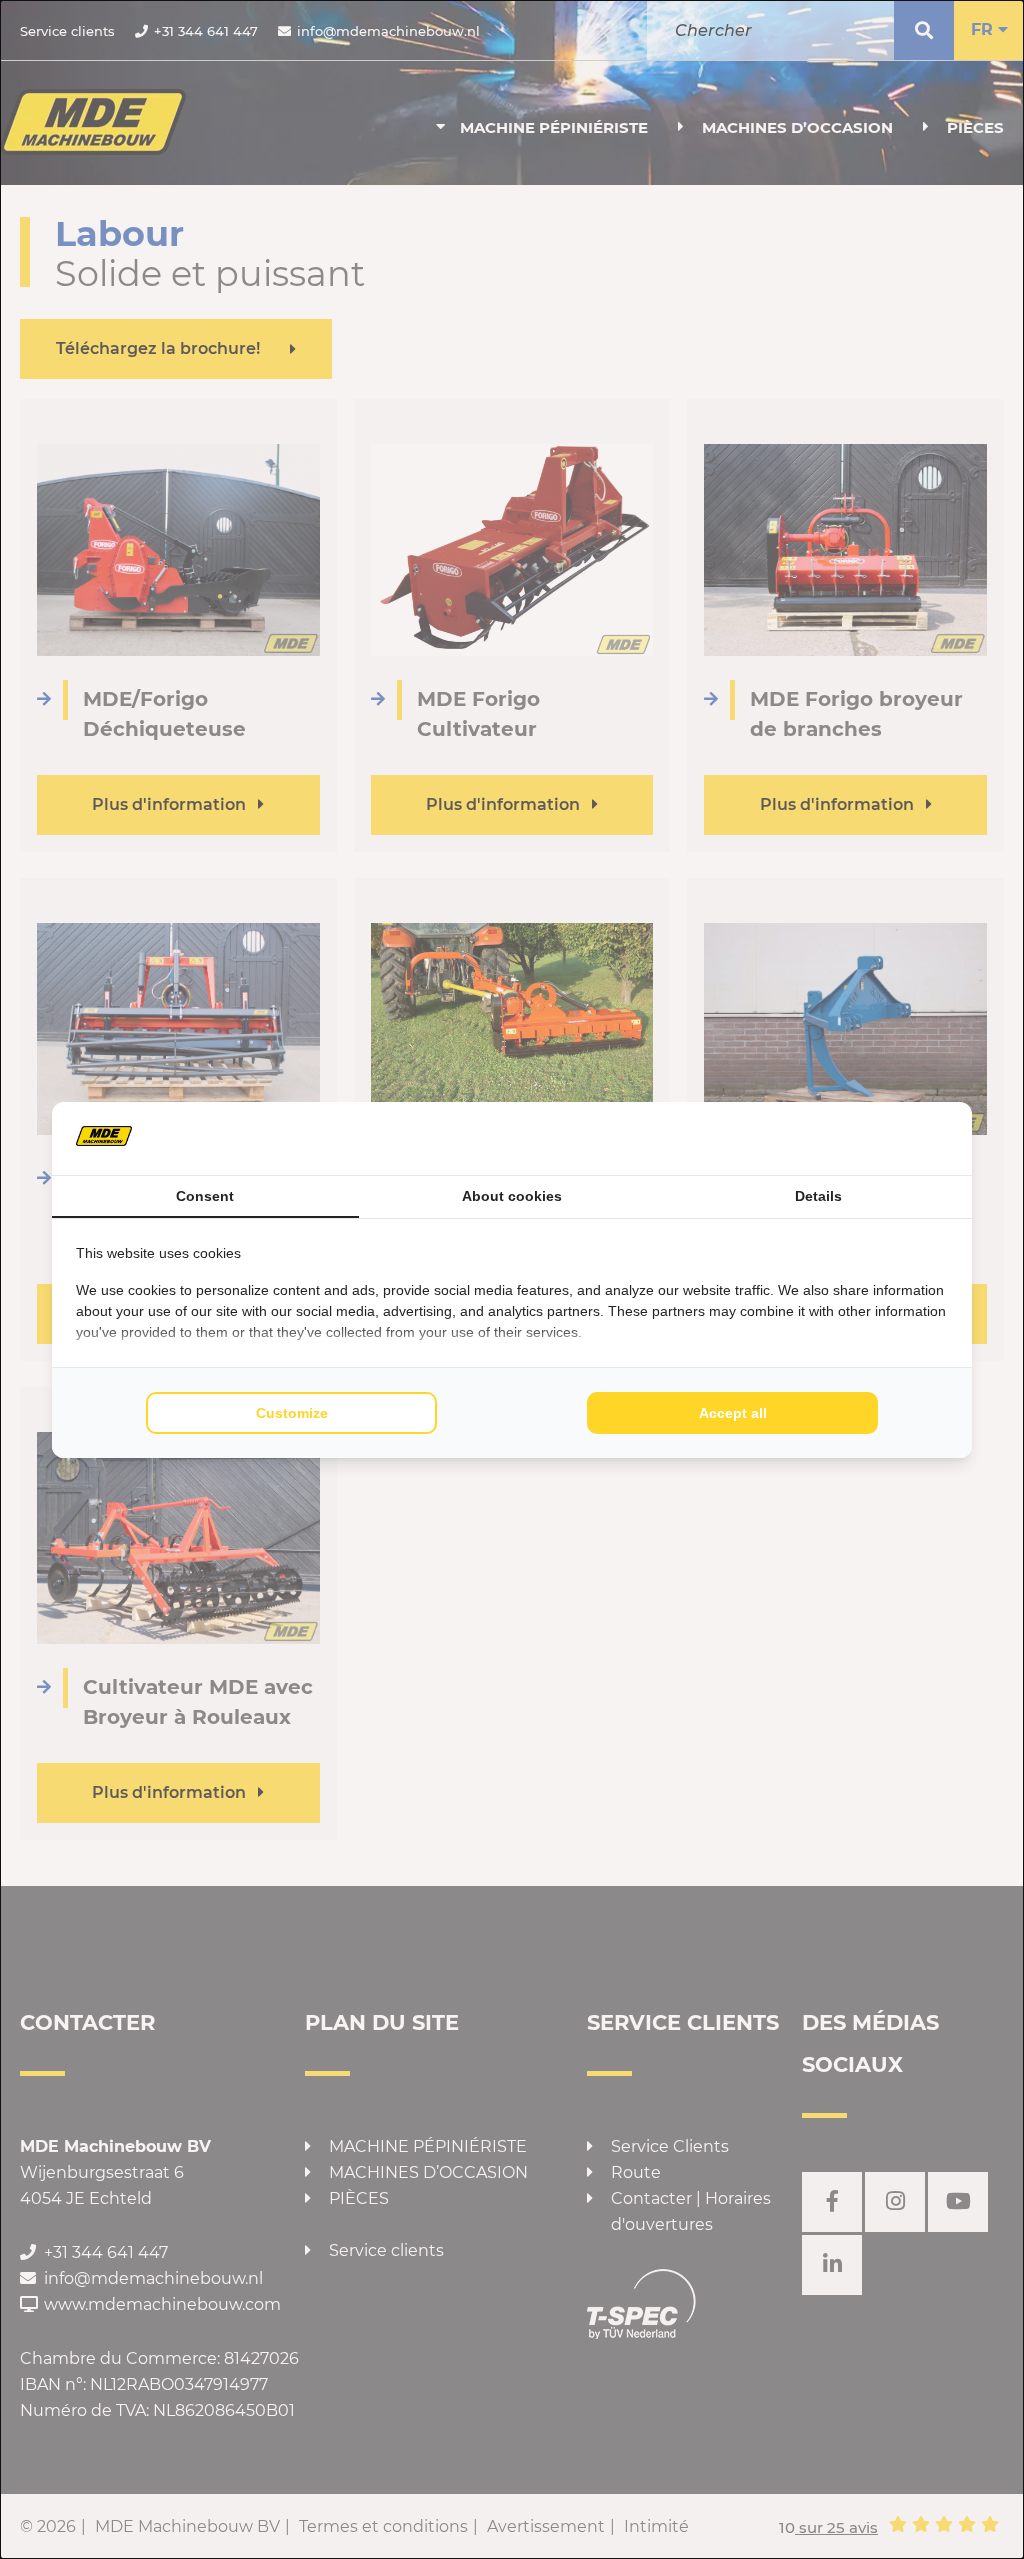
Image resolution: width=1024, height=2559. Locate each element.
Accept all (733, 1413)
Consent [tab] (205, 1196)
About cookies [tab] (512, 1196)
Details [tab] (818, 1196)
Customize (292, 1413)
